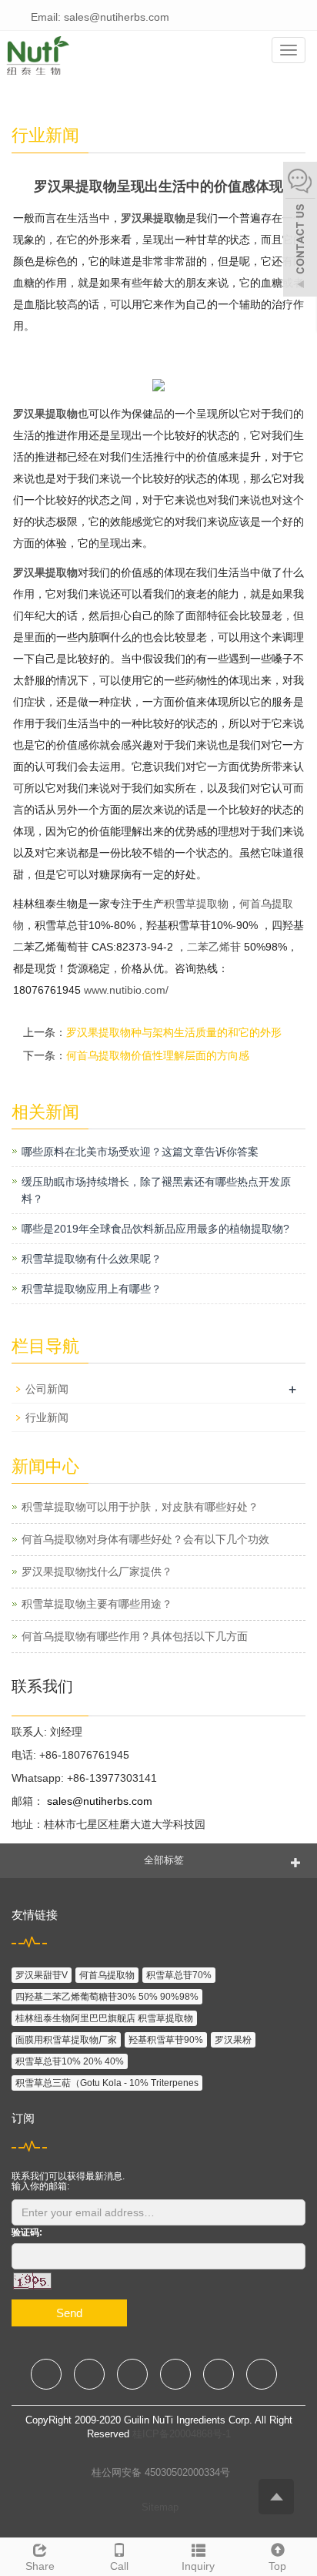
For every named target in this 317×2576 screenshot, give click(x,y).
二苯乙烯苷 (214, 947)
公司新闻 (47, 1389)
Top (277, 2566)
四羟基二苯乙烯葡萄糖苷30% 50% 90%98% (107, 1997)
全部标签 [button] (164, 1860)
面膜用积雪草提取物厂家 (66, 2040)
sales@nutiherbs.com (98, 1801)
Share (40, 2566)
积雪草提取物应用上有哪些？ (92, 1289)
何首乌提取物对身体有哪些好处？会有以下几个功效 (145, 1539)
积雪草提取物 (196, 904)
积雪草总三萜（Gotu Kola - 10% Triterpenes (107, 2083)
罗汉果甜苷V (42, 1975)
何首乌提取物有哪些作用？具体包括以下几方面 (135, 1636)
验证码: (27, 2232)
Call (119, 2566)
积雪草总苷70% (179, 1975)
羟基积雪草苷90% (166, 2040)
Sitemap (160, 2507)
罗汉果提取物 (153, 218)
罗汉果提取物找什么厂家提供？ (97, 1571)
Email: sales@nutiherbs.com (98, 17)
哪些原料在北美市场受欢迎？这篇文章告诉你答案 (140, 1152)
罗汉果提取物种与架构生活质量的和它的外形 (174, 1032)
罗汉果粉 (233, 2040)
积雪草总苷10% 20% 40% (70, 2061)
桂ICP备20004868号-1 (182, 2434)
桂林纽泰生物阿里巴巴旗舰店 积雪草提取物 (104, 2018)
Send (69, 2313)
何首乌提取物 (107, 1975)
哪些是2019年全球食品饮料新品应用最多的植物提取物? (155, 1229)
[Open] (300, 231)
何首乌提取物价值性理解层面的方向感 (158, 1055)
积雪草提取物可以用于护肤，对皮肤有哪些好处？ (140, 1507)
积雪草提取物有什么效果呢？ (92, 1259)
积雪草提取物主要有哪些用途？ (97, 1604)
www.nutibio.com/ (126, 990)
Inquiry (198, 2566)
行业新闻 (47, 1417)
